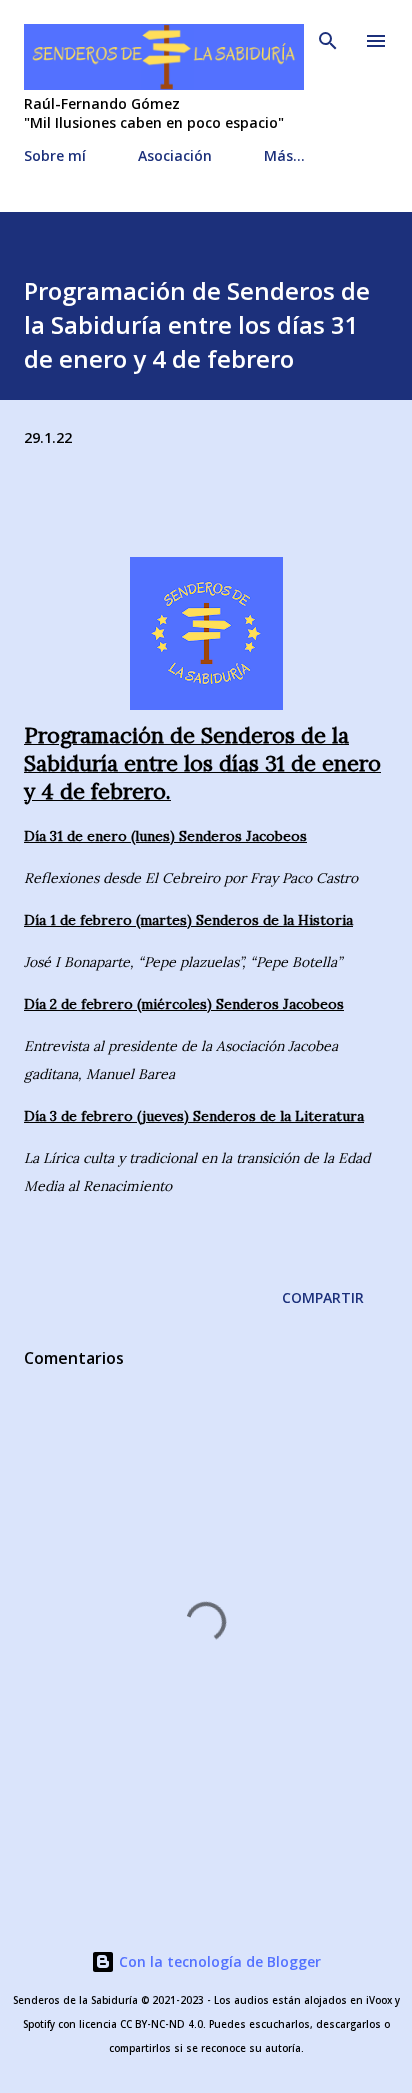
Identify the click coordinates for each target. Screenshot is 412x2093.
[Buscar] (328, 36)
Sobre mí (55, 155)
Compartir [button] (323, 1297)
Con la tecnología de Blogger (218, 1961)
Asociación (175, 155)
